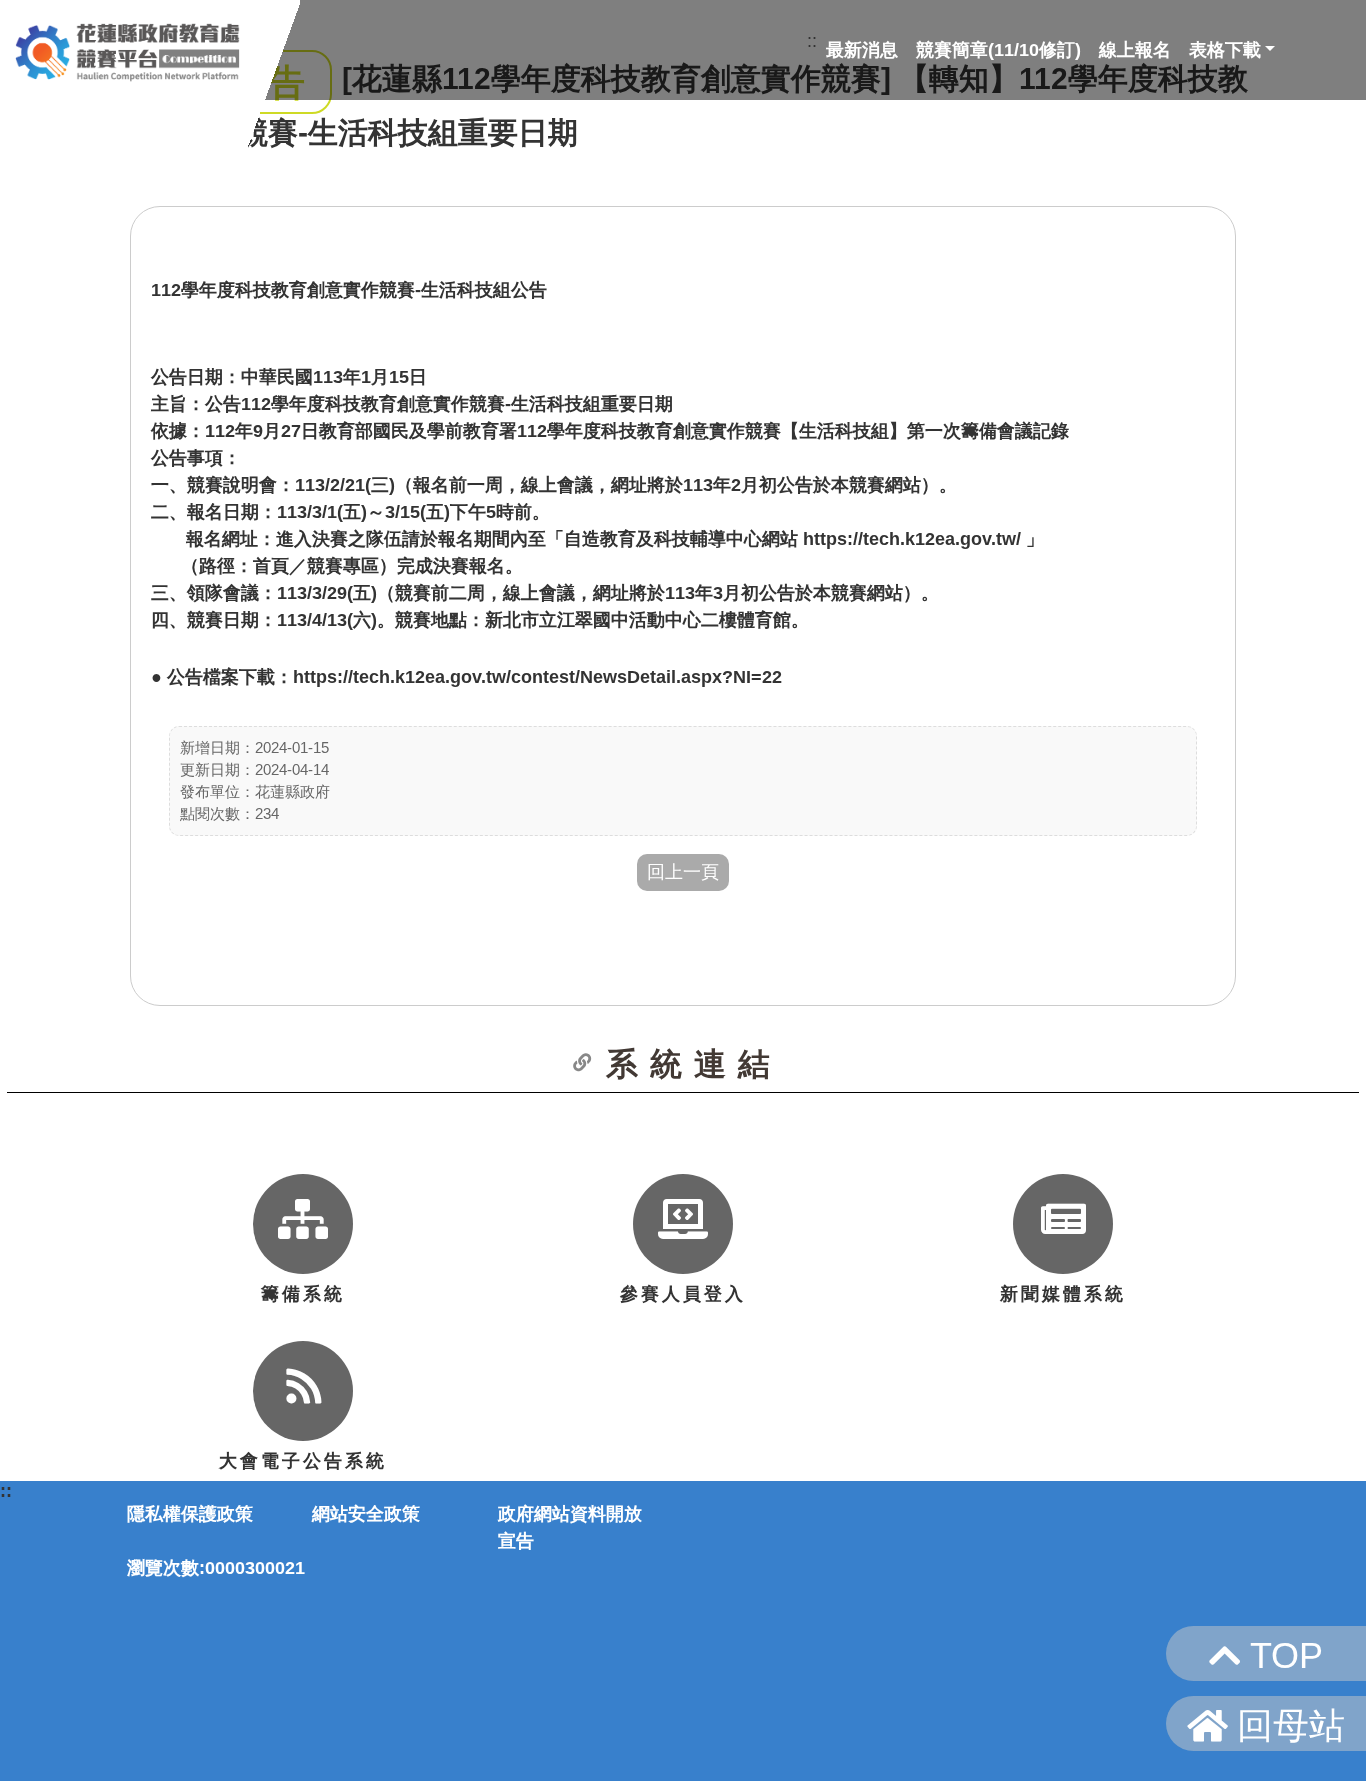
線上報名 (1135, 50)
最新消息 (862, 50)
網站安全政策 (366, 1514)
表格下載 (1225, 50)
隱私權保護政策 (190, 1514)
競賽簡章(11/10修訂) (998, 50)
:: (812, 41)
